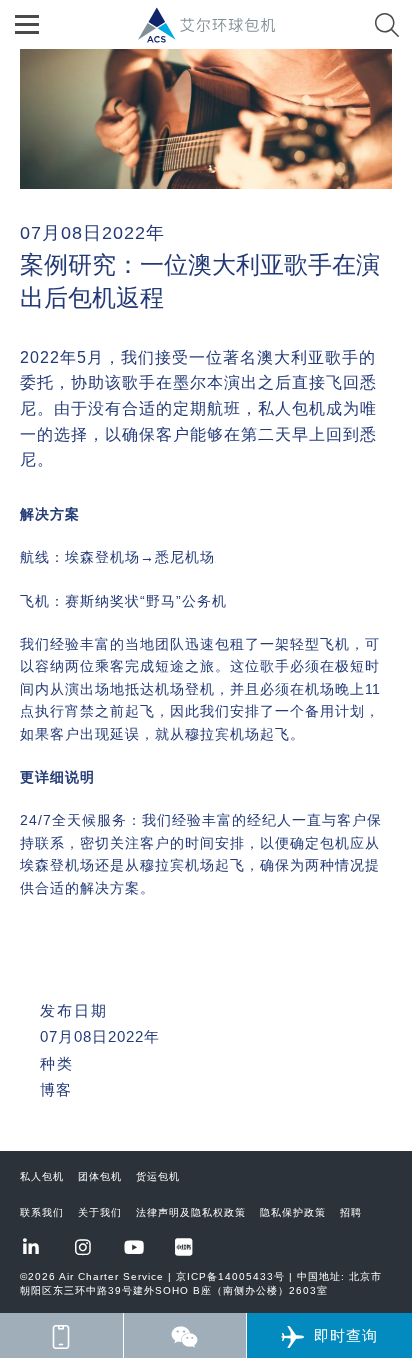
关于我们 (100, 1212)
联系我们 (42, 1212)
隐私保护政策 (293, 1212)
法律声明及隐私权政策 (191, 1212)
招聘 (351, 1212)
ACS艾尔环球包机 (216, 35)
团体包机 (100, 1176)
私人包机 (42, 1176)
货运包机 (158, 1176)
